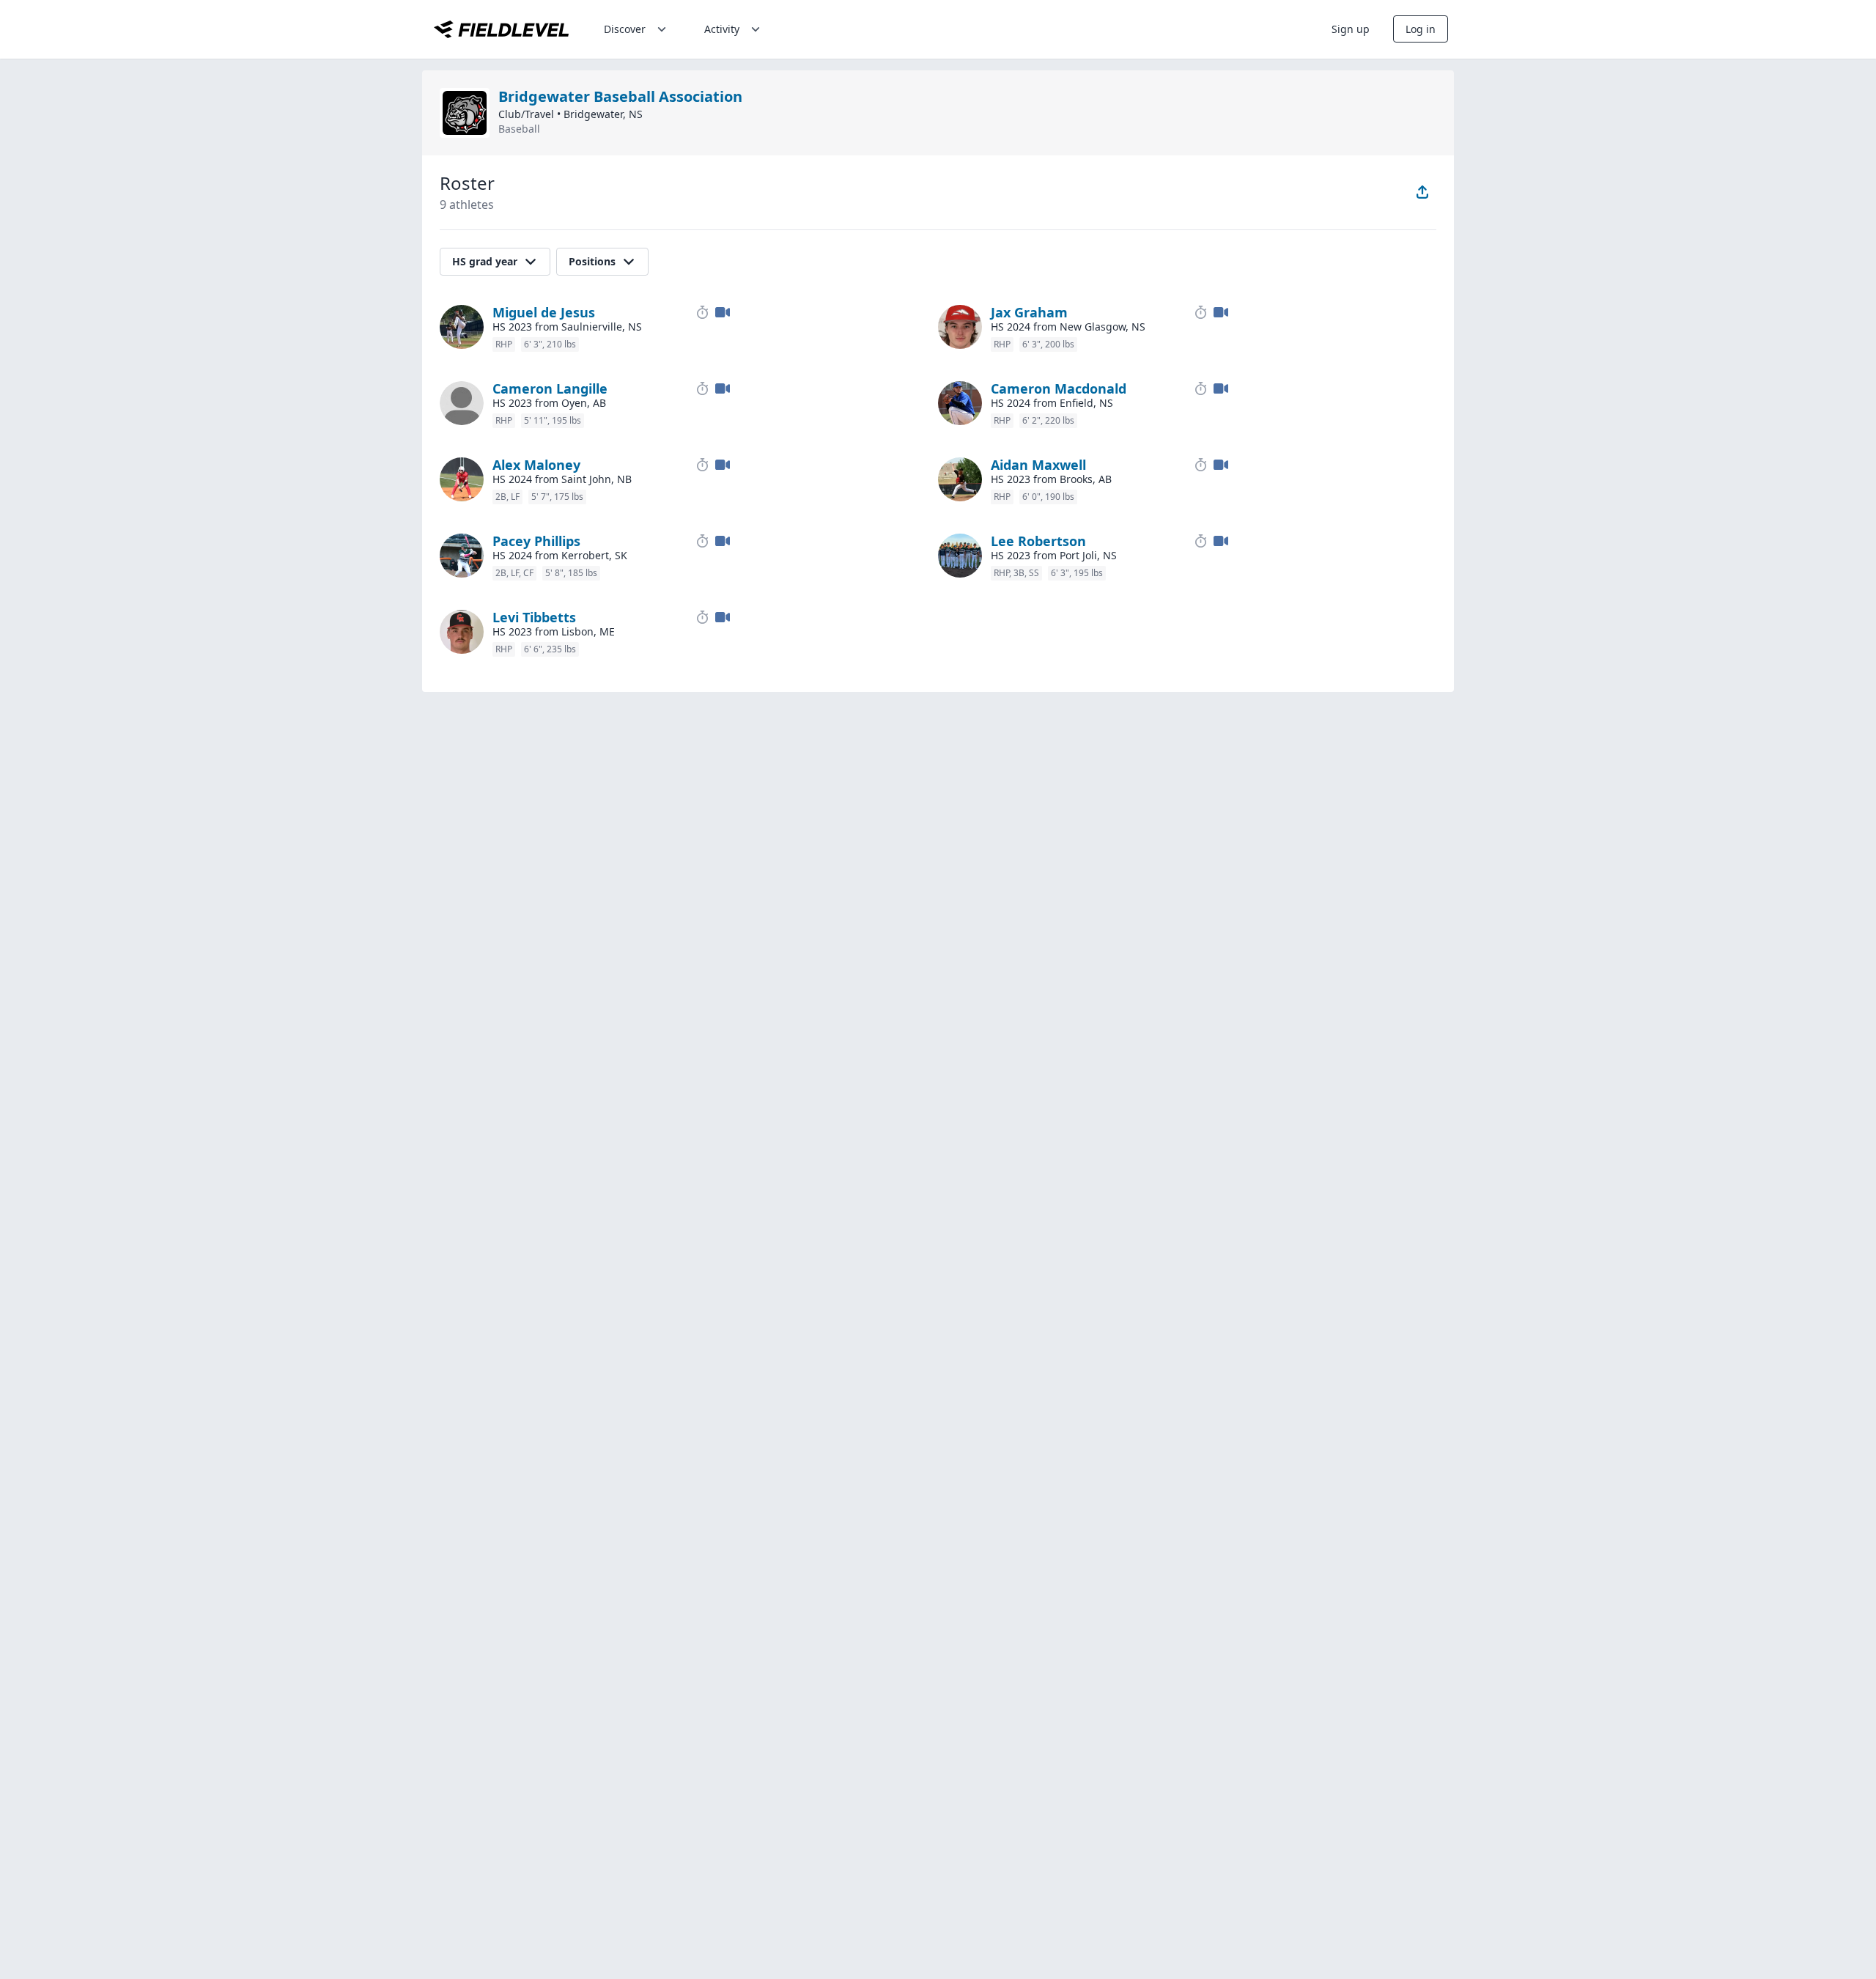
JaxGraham (1029, 312)
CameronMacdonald (1059, 388)
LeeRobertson (1038, 541)
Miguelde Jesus (544, 312)
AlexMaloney (536, 465)
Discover (625, 29)
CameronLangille (550, 388)
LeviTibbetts (534, 617)
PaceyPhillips (536, 541)
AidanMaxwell (1038, 465)
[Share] (1422, 192)
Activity (722, 29)
